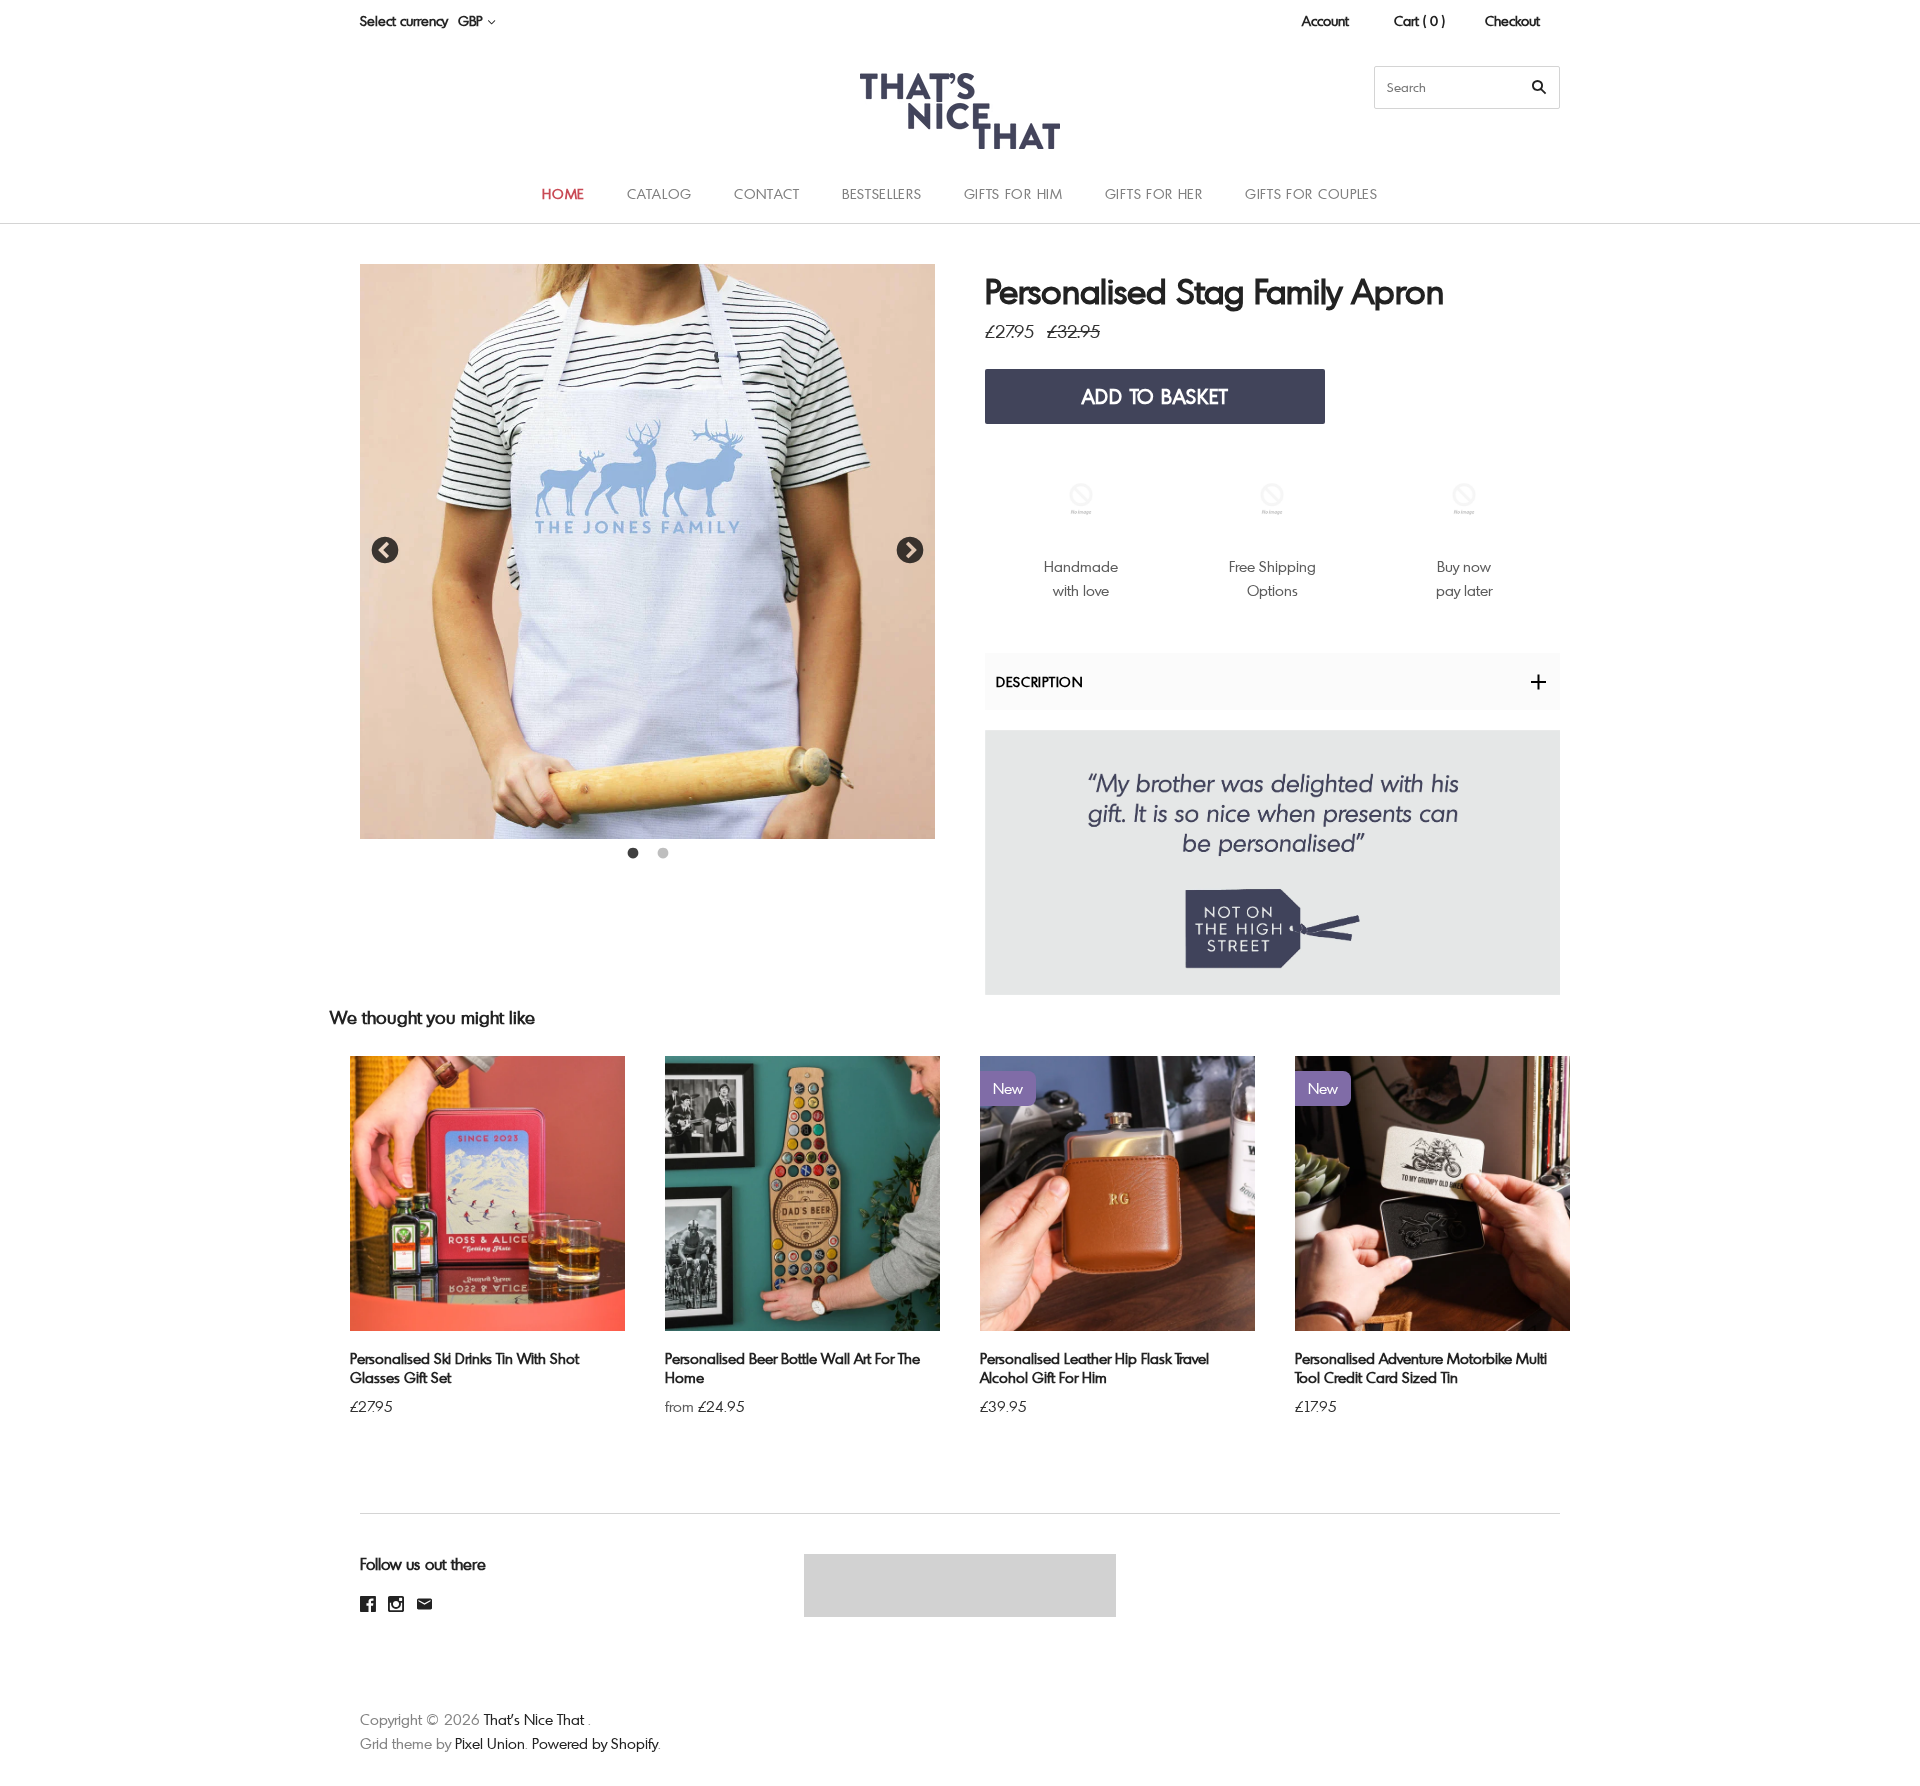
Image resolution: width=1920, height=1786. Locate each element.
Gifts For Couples (1311, 193)
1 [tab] (633, 854)
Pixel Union (490, 1743)
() (1860, 193)
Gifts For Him (1013, 193)
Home (563, 193)
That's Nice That (534, 1719)
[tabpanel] (647, 551)
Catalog (659, 193)
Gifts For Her (1154, 193)
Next (910, 551)
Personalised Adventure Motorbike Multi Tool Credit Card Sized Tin (1421, 1367)
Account (1325, 20)
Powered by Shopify (595, 1743)
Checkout (1512, 20)
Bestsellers (882, 193)
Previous (385, 551)
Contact (767, 193)
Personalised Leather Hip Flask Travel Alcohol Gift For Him (1094, 1367)
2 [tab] (663, 854)
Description (1039, 681)
